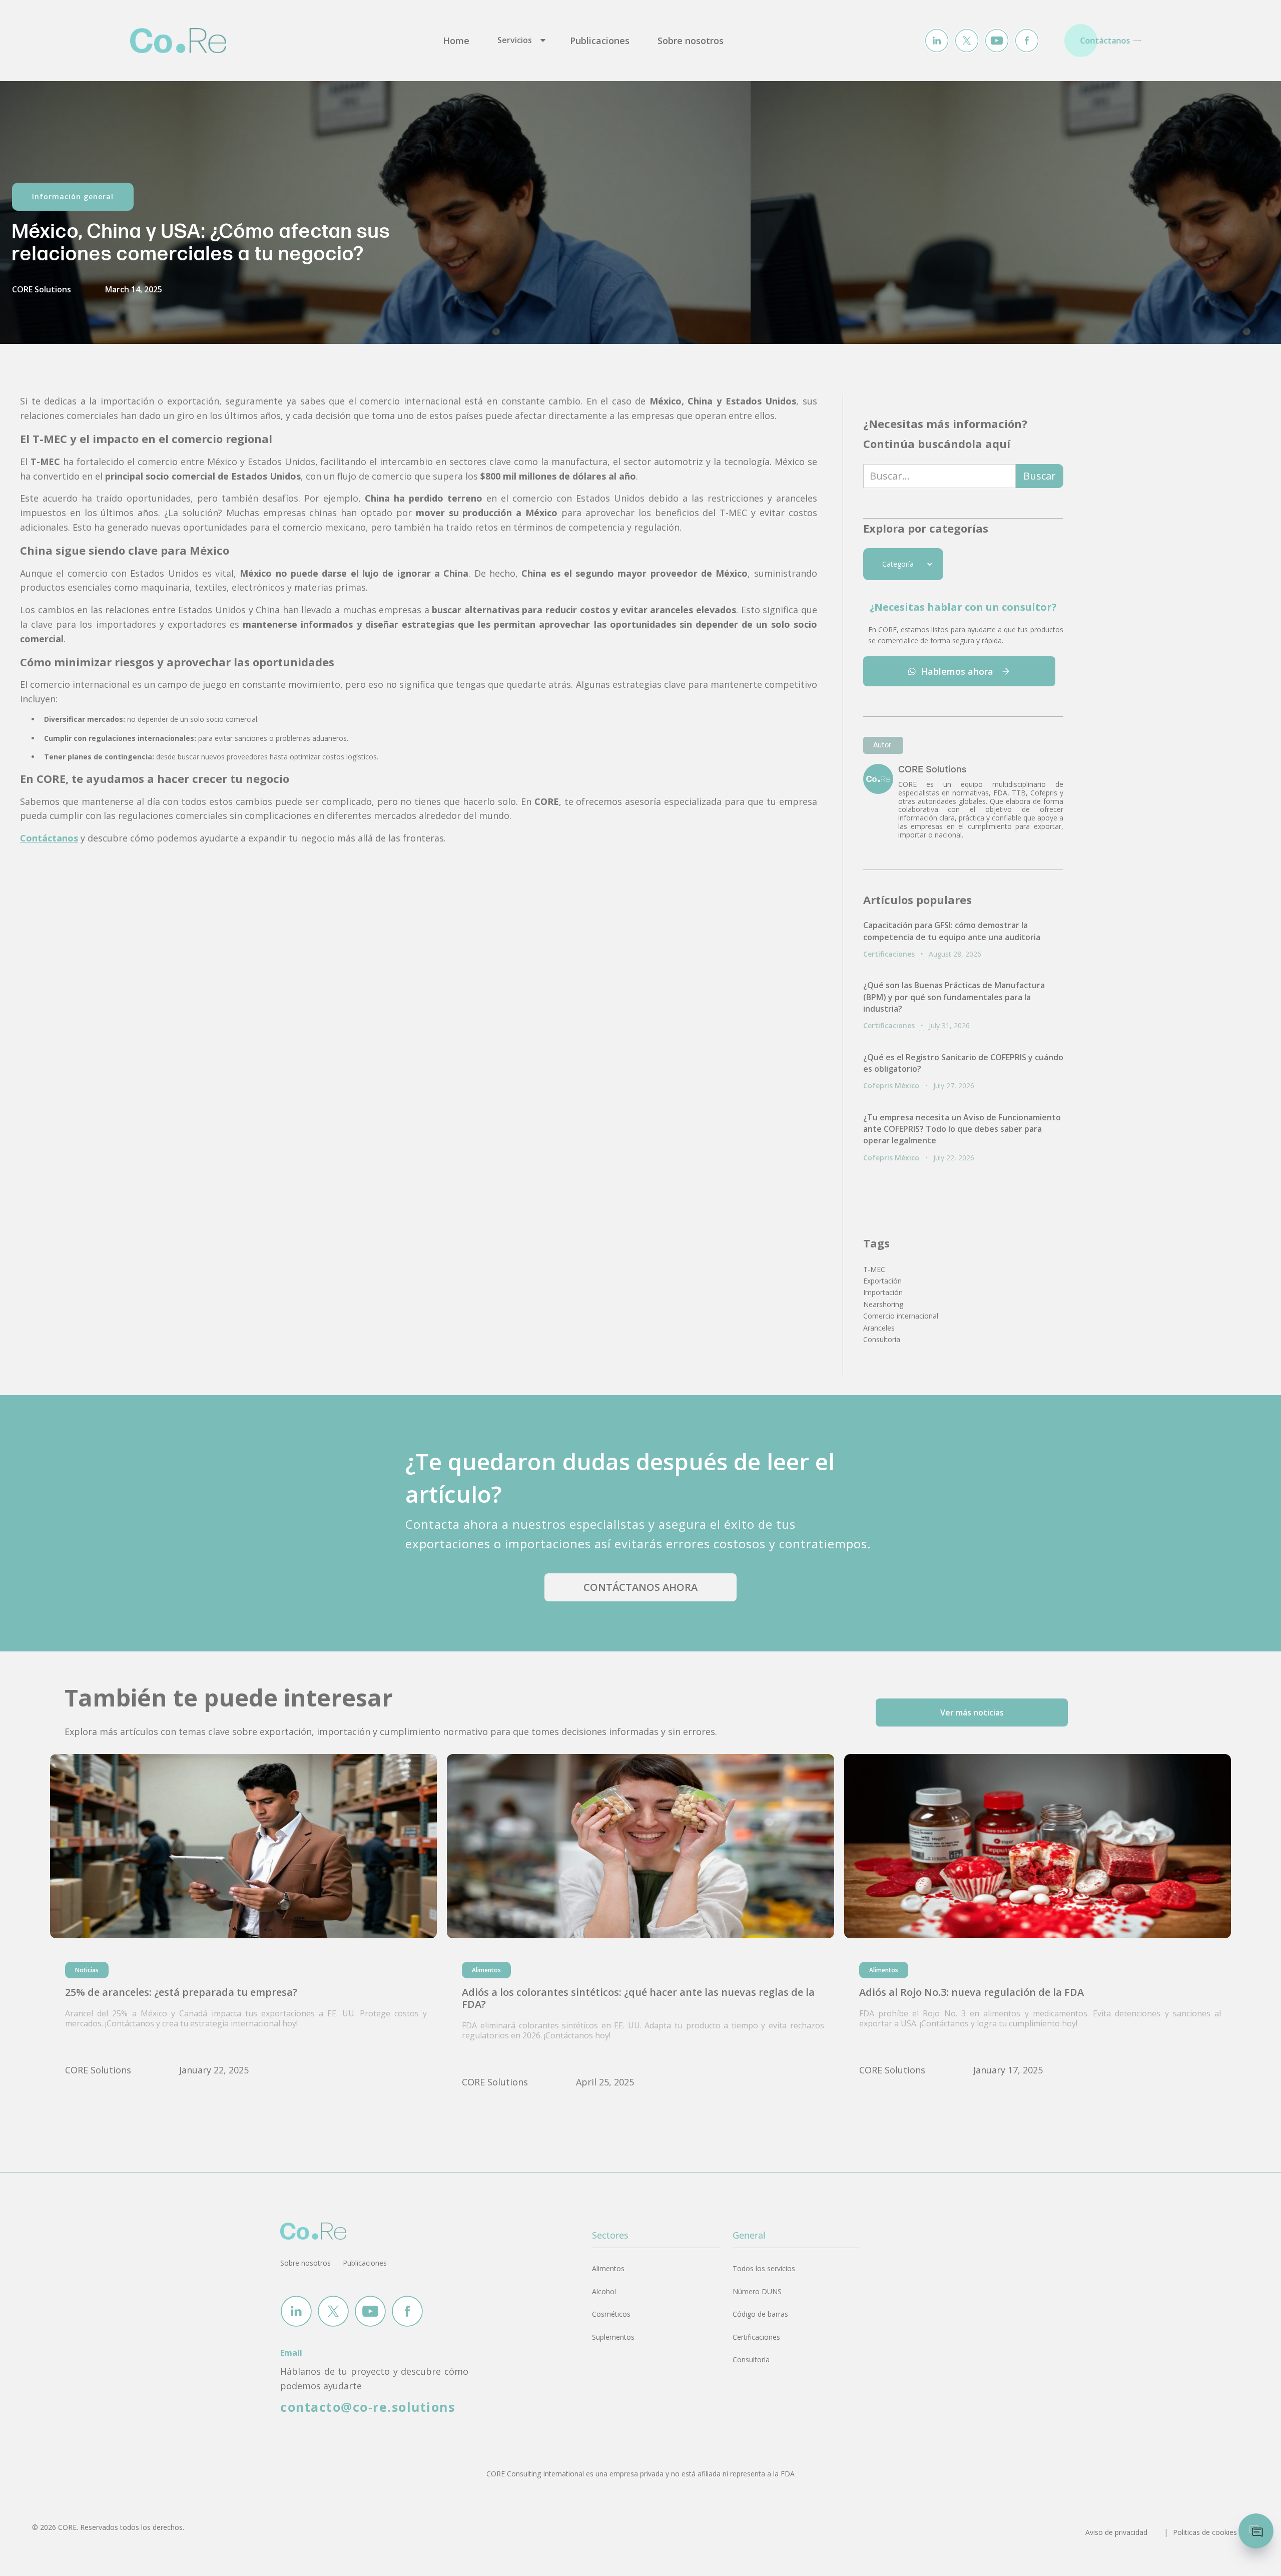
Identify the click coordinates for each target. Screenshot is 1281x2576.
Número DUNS (757, 2291)
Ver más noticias (972, 1712)
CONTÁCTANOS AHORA (640, 1587)
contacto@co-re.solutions (368, 2407)
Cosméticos (611, 2314)
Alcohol (604, 2291)
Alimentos (608, 2268)
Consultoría (751, 2359)
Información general (73, 196)
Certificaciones (756, 2337)
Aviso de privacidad (1116, 2532)
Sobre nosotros (691, 41)
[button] (520, 41)
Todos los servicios (764, 2268)
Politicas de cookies (1205, 2532)
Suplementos (613, 2337)
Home (456, 41)
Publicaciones (600, 41)
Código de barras (760, 2314)
